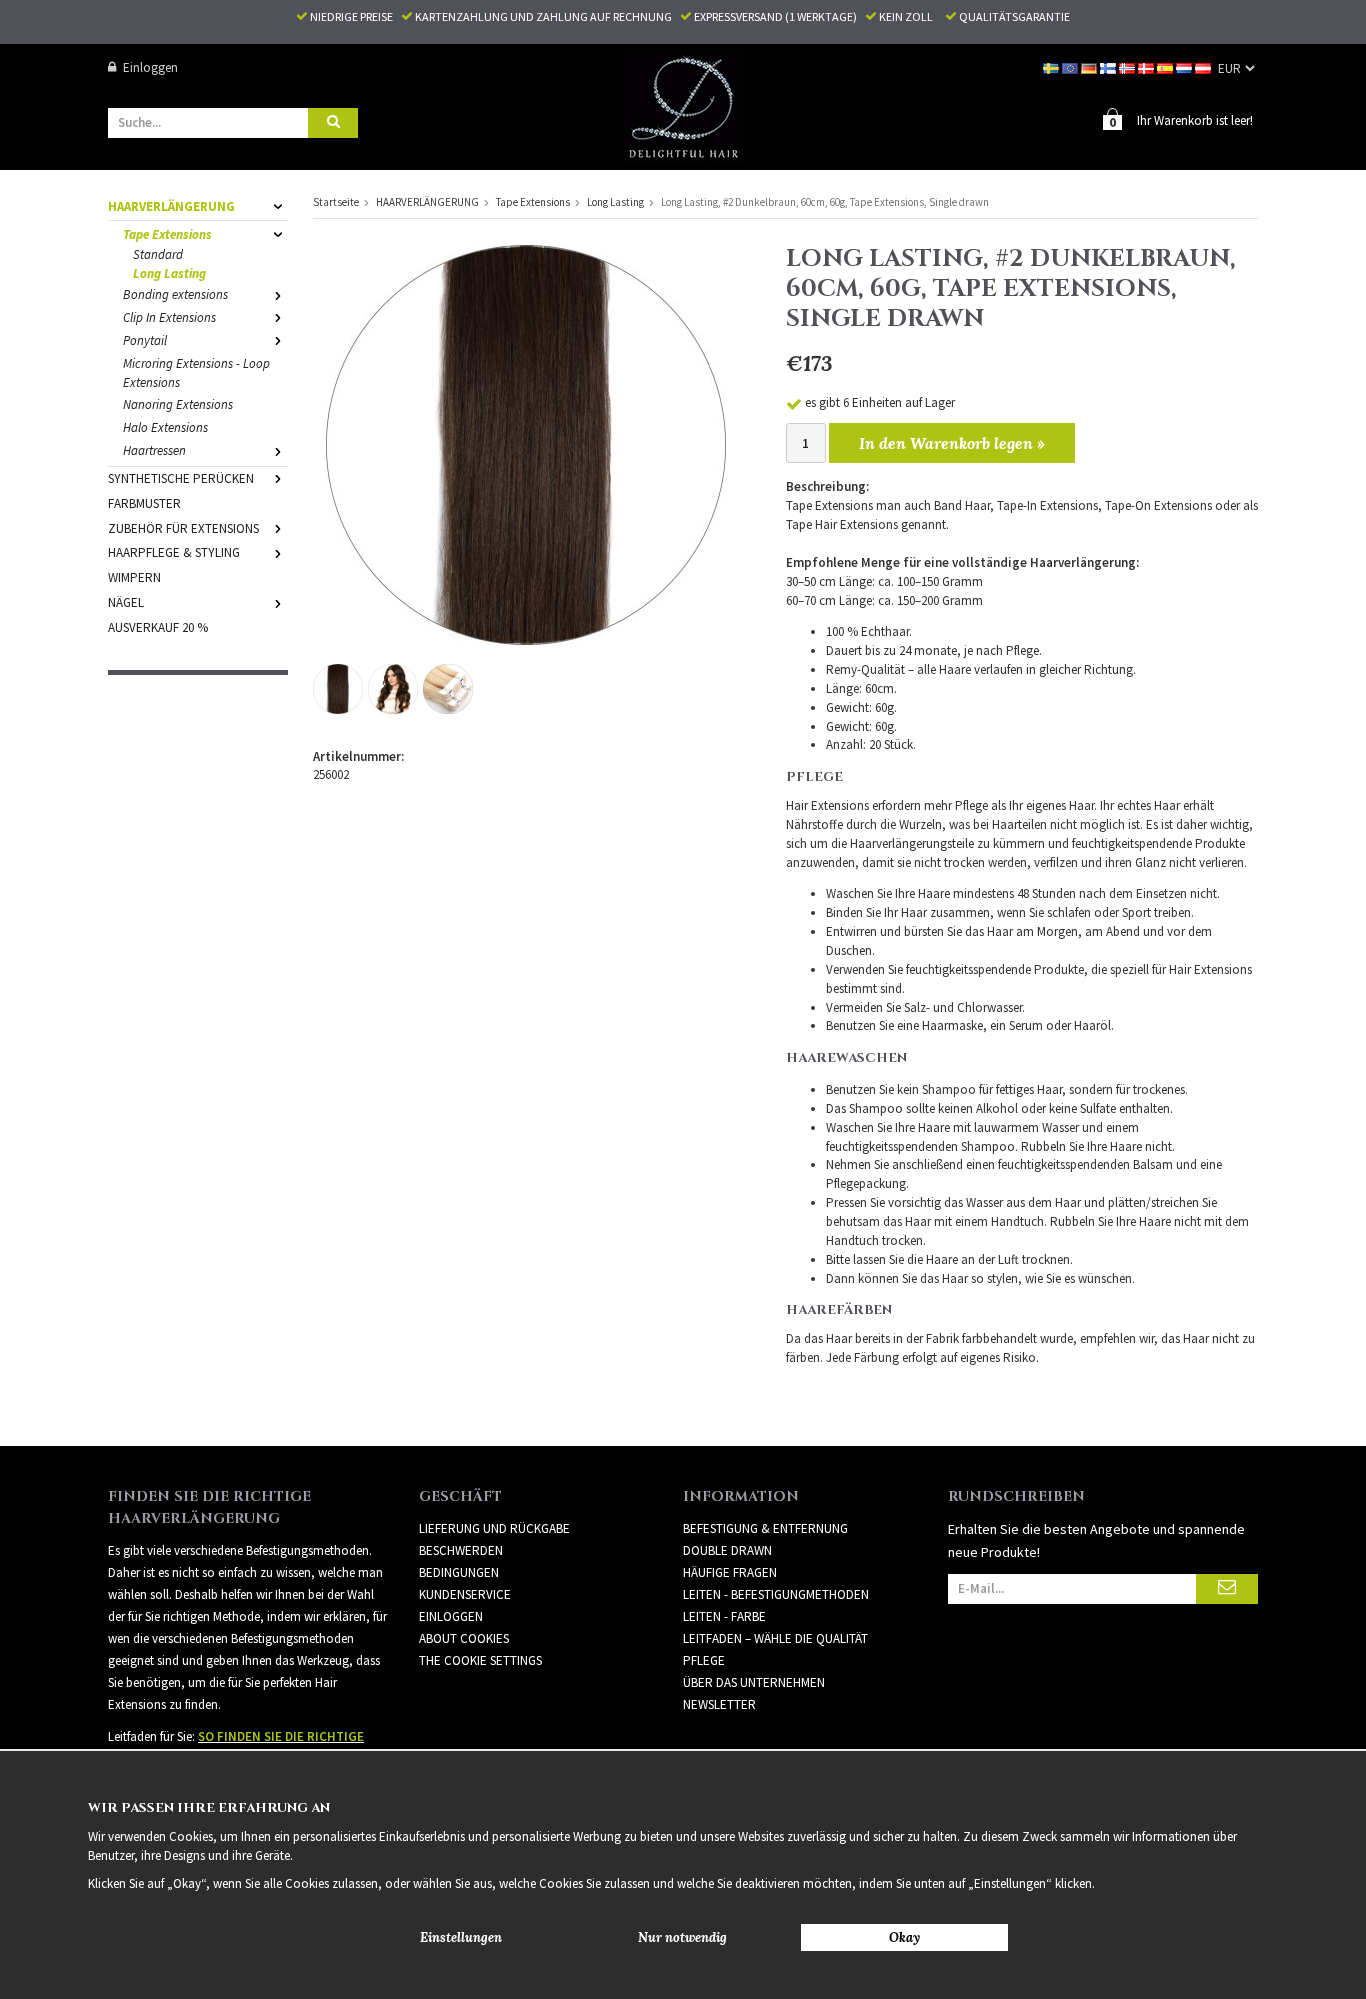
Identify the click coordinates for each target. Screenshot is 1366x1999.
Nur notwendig (682, 1937)
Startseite (336, 202)
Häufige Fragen (730, 1572)
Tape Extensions (167, 234)
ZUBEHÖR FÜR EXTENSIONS (183, 528)
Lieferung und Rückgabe (494, 1528)
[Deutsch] (1090, 67)
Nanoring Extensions (178, 404)
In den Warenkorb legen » (952, 443)
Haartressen (154, 450)
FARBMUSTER (144, 503)
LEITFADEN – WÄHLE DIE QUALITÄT (775, 1638)
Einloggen (150, 67)
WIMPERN (134, 577)
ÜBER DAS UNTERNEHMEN (754, 1682)
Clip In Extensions (169, 317)
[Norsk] (1128, 67)
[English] (1071, 67)
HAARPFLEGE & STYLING (174, 552)
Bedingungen (459, 1572)
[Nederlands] (1185, 67)
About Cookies (464, 1638)
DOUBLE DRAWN (727, 1550)
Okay (904, 1937)
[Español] (1166, 67)
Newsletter (719, 1704)
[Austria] (1204, 67)
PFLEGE (704, 1660)
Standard (158, 254)
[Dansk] (1147, 67)
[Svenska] (1052, 67)
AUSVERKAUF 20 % (158, 627)
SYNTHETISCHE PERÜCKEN (181, 478)
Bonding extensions (175, 294)
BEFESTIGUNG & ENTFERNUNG (765, 1528)
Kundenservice (465, 1594)
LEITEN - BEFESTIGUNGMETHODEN (776, 1594)
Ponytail (145, 340)
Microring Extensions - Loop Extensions (196, 373)
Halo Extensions (165, 427)
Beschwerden (461, 1550)
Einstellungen (461, 1937)
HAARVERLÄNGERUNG (171, 206)
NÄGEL (126, 602)
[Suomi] (1109, 67)
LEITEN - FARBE (724, 1616)
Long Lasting (169, 273)
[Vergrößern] (526, 443)
